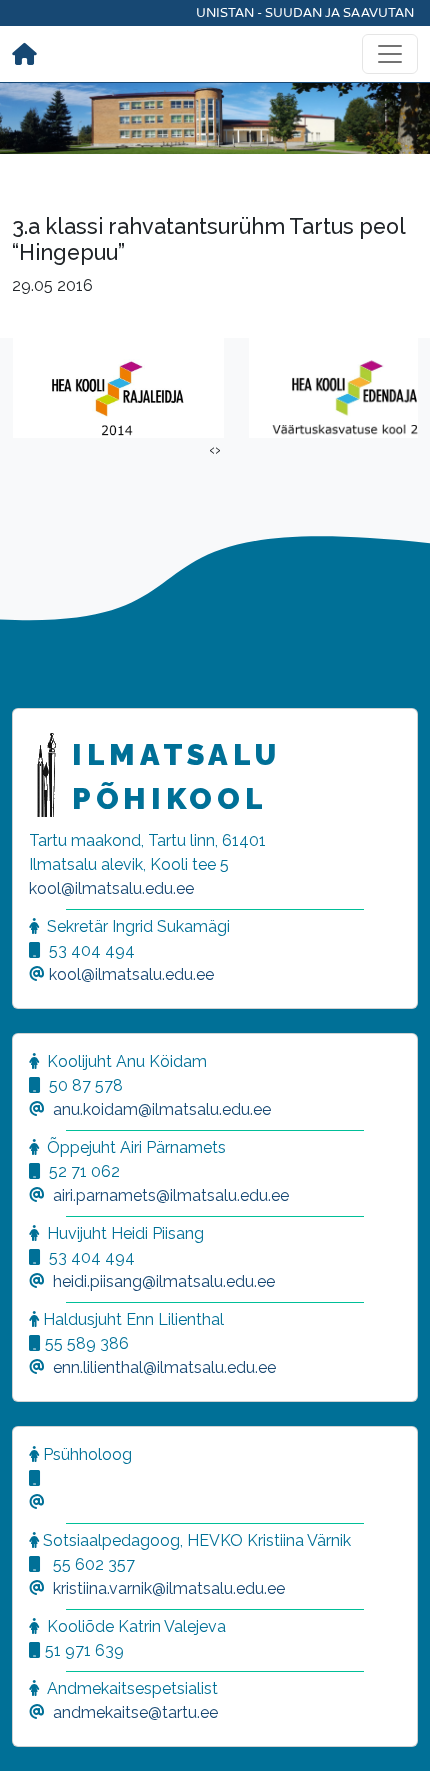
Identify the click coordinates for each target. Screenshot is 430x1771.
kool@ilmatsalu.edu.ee (111, 888)
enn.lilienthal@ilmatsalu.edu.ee (164, 1367)
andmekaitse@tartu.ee (135, 1712)
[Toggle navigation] (390, 54)
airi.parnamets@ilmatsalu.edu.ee (171, 1195)
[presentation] (212, 450)
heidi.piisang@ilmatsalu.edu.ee (164, 1281)
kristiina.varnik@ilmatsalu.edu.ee (169, 1588)
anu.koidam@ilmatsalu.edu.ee (162, 1109)
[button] (40, 1731)
